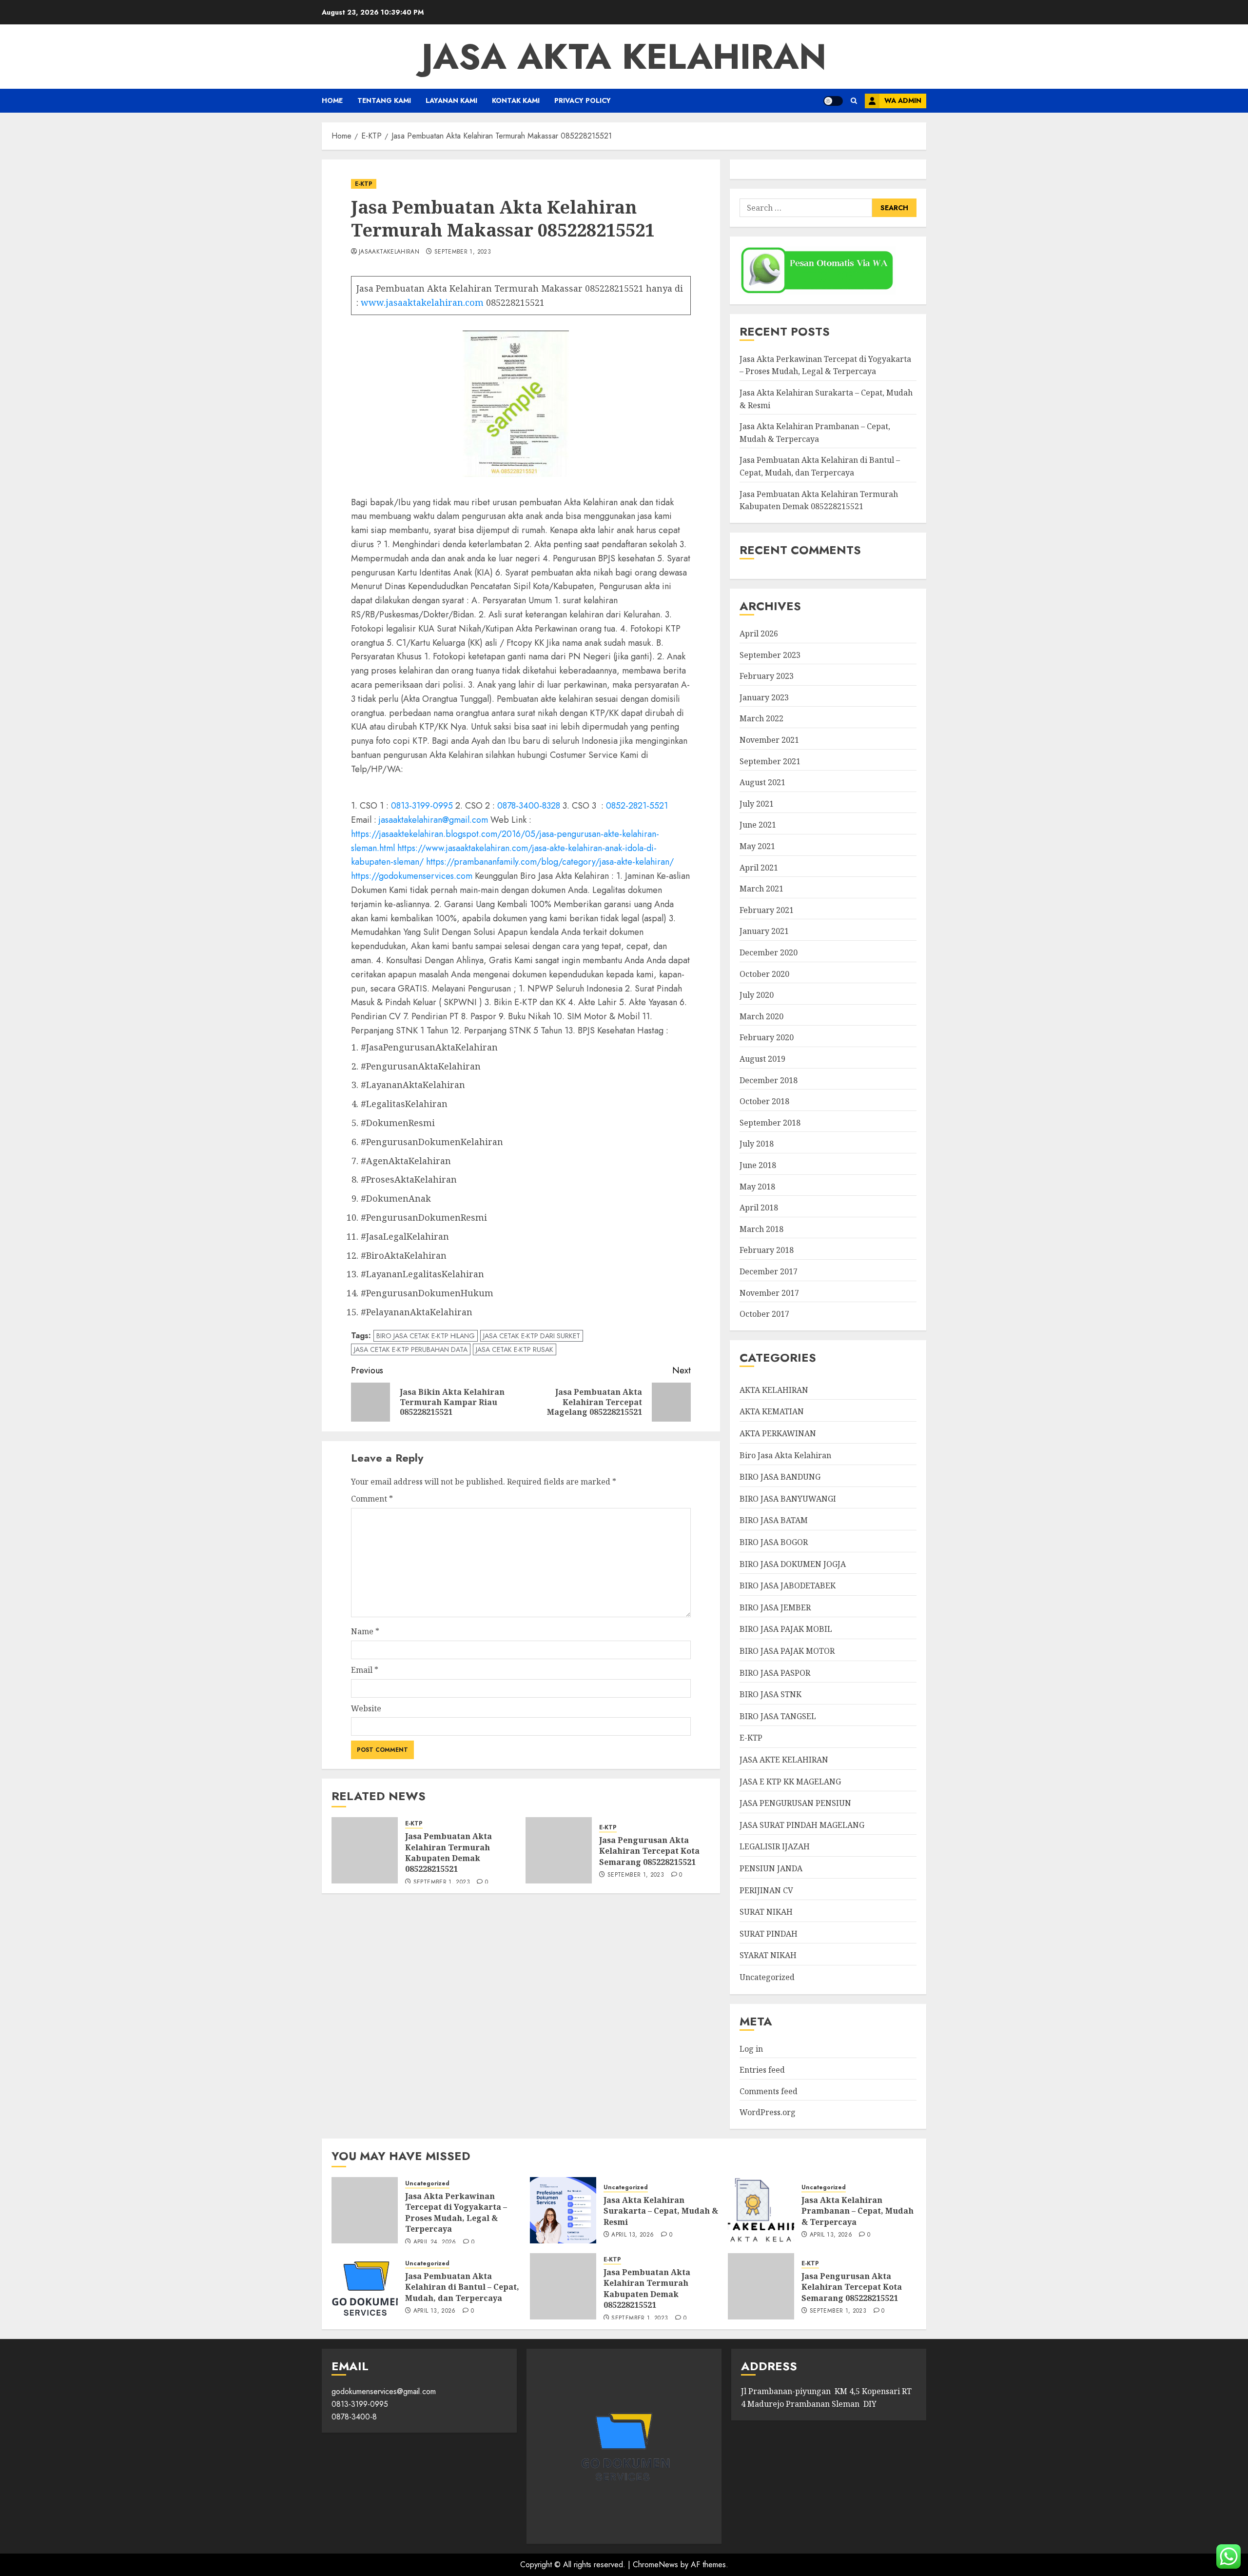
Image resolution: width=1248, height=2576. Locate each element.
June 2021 (758, 825)
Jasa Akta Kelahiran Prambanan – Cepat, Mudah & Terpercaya (858, 2211)
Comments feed (769, 2091)
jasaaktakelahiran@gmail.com (433, 820)
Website (366, 1708)
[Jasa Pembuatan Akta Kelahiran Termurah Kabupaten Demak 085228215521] (365, 1850)
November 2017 (769, 1293)
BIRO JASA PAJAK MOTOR (787, 1651)
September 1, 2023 (463, 252)
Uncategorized (767, 1977)
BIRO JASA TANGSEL (778, 1716)
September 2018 (770, 1123)
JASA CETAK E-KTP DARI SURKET (532, 1336)
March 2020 (761, 1016)
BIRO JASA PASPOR (775, 1673)
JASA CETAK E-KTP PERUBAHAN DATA (411, 1349)
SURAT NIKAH (766, 1912)
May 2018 (757, 1187)
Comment (372, 1499)
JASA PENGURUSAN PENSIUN (795, 1803)
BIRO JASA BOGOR (774, 1542)
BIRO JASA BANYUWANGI (788, 1499)
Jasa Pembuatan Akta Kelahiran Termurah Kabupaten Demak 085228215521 (448, 1853)
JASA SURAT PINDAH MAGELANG (802, 1825)
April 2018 (759, 1208)
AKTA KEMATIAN (772, 1411)
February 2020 (767, 1037)
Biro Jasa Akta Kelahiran (785, 1455)
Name (365, 1631)
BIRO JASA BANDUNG (780, 1477)
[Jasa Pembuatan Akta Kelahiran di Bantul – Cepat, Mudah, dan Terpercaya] (365, 2286)
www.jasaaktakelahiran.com (422, 302)
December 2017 (769, 1271)
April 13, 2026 (633, 2235)
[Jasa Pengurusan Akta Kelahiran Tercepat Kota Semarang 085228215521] (559, 1850)
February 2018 (767, 1250)
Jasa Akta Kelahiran (624, 57)
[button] (854, 101)
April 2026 (759, 634)
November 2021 (769, 740)
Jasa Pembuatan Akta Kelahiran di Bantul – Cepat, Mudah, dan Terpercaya (462, 2287)
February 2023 (767, 676)
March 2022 (761, 718)
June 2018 (758, 1165)
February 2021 (767, 910)
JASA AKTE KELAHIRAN (784, 1760)
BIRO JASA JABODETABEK (788, 1585)
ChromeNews (655, 2565)
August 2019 (762, 1059)
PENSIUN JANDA (771, 1868)
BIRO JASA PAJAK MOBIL (786, 1629)
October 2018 (764, 1101)
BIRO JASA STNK (770, 1694)
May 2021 (757, 846)
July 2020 (757, 995)
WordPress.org (768, 2112)
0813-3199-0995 (422, 806)
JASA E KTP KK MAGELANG (790, 1782)
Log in (751, 2049)
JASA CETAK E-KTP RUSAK (515, 1349)
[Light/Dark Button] (833, 101)
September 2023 (770, 655)
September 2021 (770, 761)
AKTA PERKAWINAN (778, 1433)
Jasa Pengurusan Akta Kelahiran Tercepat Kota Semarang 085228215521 (649, 1851)
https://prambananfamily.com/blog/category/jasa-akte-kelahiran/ (550, 862)
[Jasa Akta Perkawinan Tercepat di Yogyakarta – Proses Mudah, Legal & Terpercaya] (365, 2210)
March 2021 (761, 889)
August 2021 (762, 782)
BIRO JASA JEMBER (775, 1607)
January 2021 (764, 931)
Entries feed (762, 2070)
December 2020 (769, 952)
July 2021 (757, 804)
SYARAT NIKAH (768, 1955)
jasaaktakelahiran (389, 252)
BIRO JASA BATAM (774, 1520)
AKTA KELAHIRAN (774, 1390)
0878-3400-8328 (529, 806)
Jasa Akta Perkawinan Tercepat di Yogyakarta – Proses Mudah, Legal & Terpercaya (825, 365)
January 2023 (764, 697)
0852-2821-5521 (637, 806)
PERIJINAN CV (766, 1890)
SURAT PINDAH (769, 1934)
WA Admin (903, 100)
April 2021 (759, 868)
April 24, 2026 (435, 2242)
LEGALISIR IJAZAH (775, 1846)
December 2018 (769, 1080)
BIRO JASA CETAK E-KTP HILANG (426, 1336)
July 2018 (757, 1144)
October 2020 (764, 974)
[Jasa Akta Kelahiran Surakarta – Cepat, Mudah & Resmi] (563, 2210)
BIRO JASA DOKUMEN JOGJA (793, 1564)
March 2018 (761, 1229)
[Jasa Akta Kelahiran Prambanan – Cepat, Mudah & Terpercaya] (761, 2210)
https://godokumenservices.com (412, 876)
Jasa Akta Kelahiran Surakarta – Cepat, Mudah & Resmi (661, 2211)
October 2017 (764, 1314)
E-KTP (364, 184)
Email (365, 1670)
